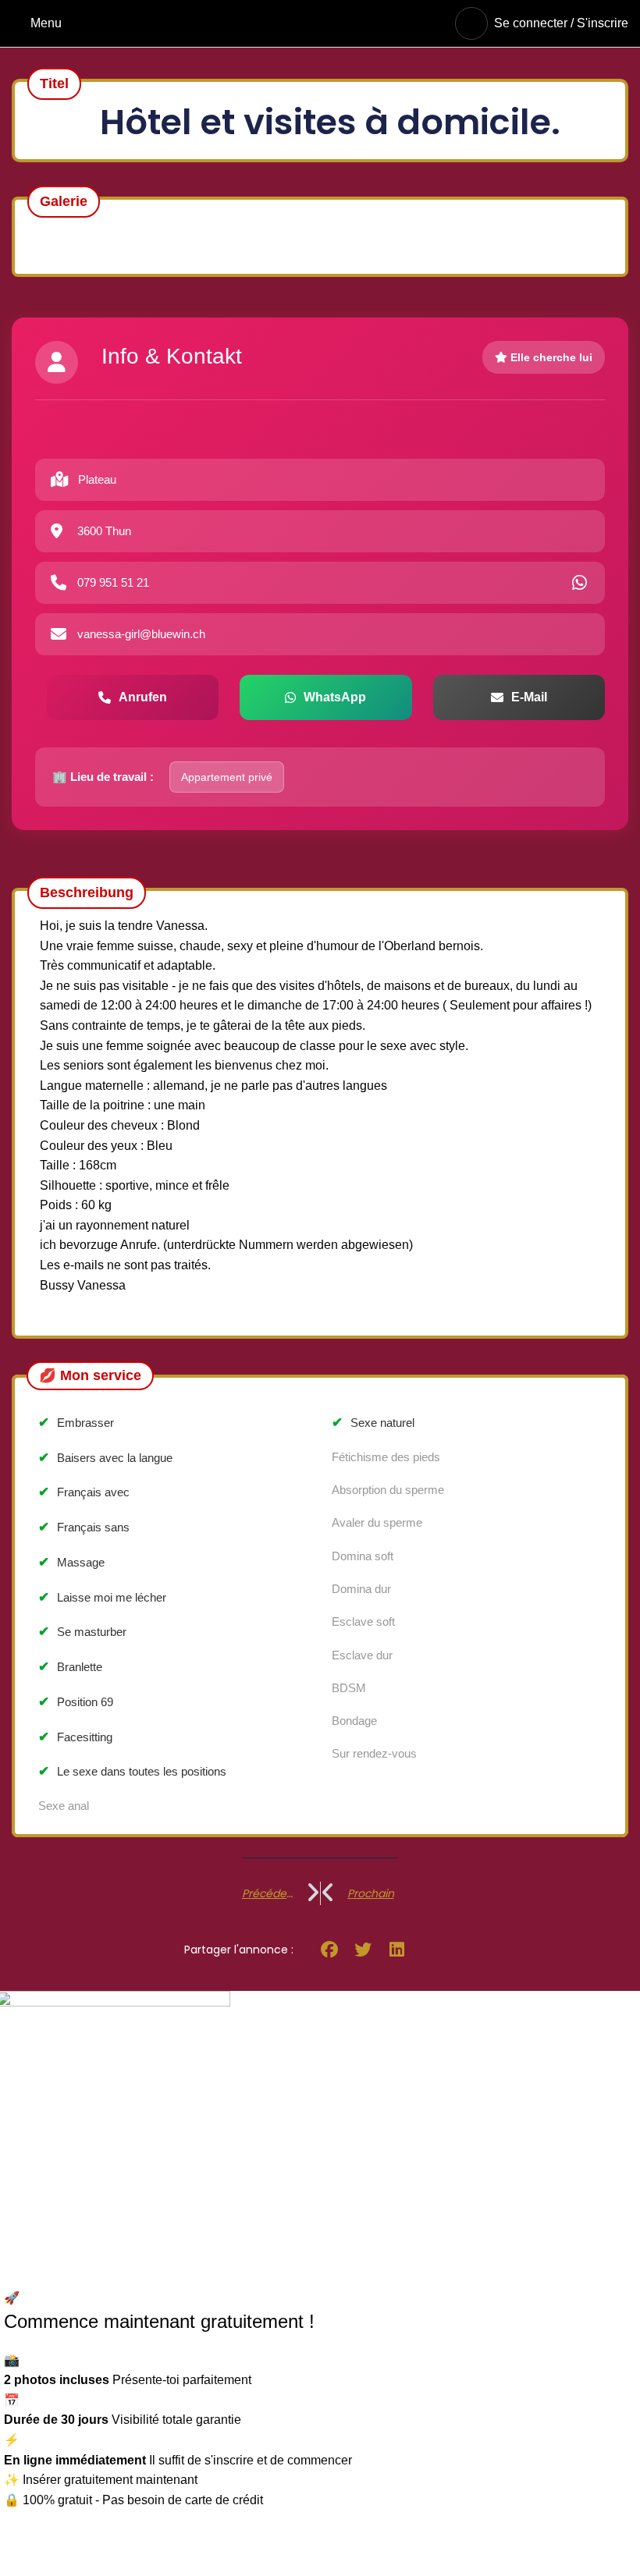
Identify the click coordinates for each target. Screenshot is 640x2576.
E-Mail (529, 697)
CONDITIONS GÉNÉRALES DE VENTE (445, 2149)
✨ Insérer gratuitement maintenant (101, 2480)
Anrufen (143, 697)
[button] (329, 1950)
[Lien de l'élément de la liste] (160, 2147)
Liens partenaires (380, 2062)
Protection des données (397, 2090)
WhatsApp (335, 697)
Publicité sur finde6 (385, 2032)
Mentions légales (379, 2120)
